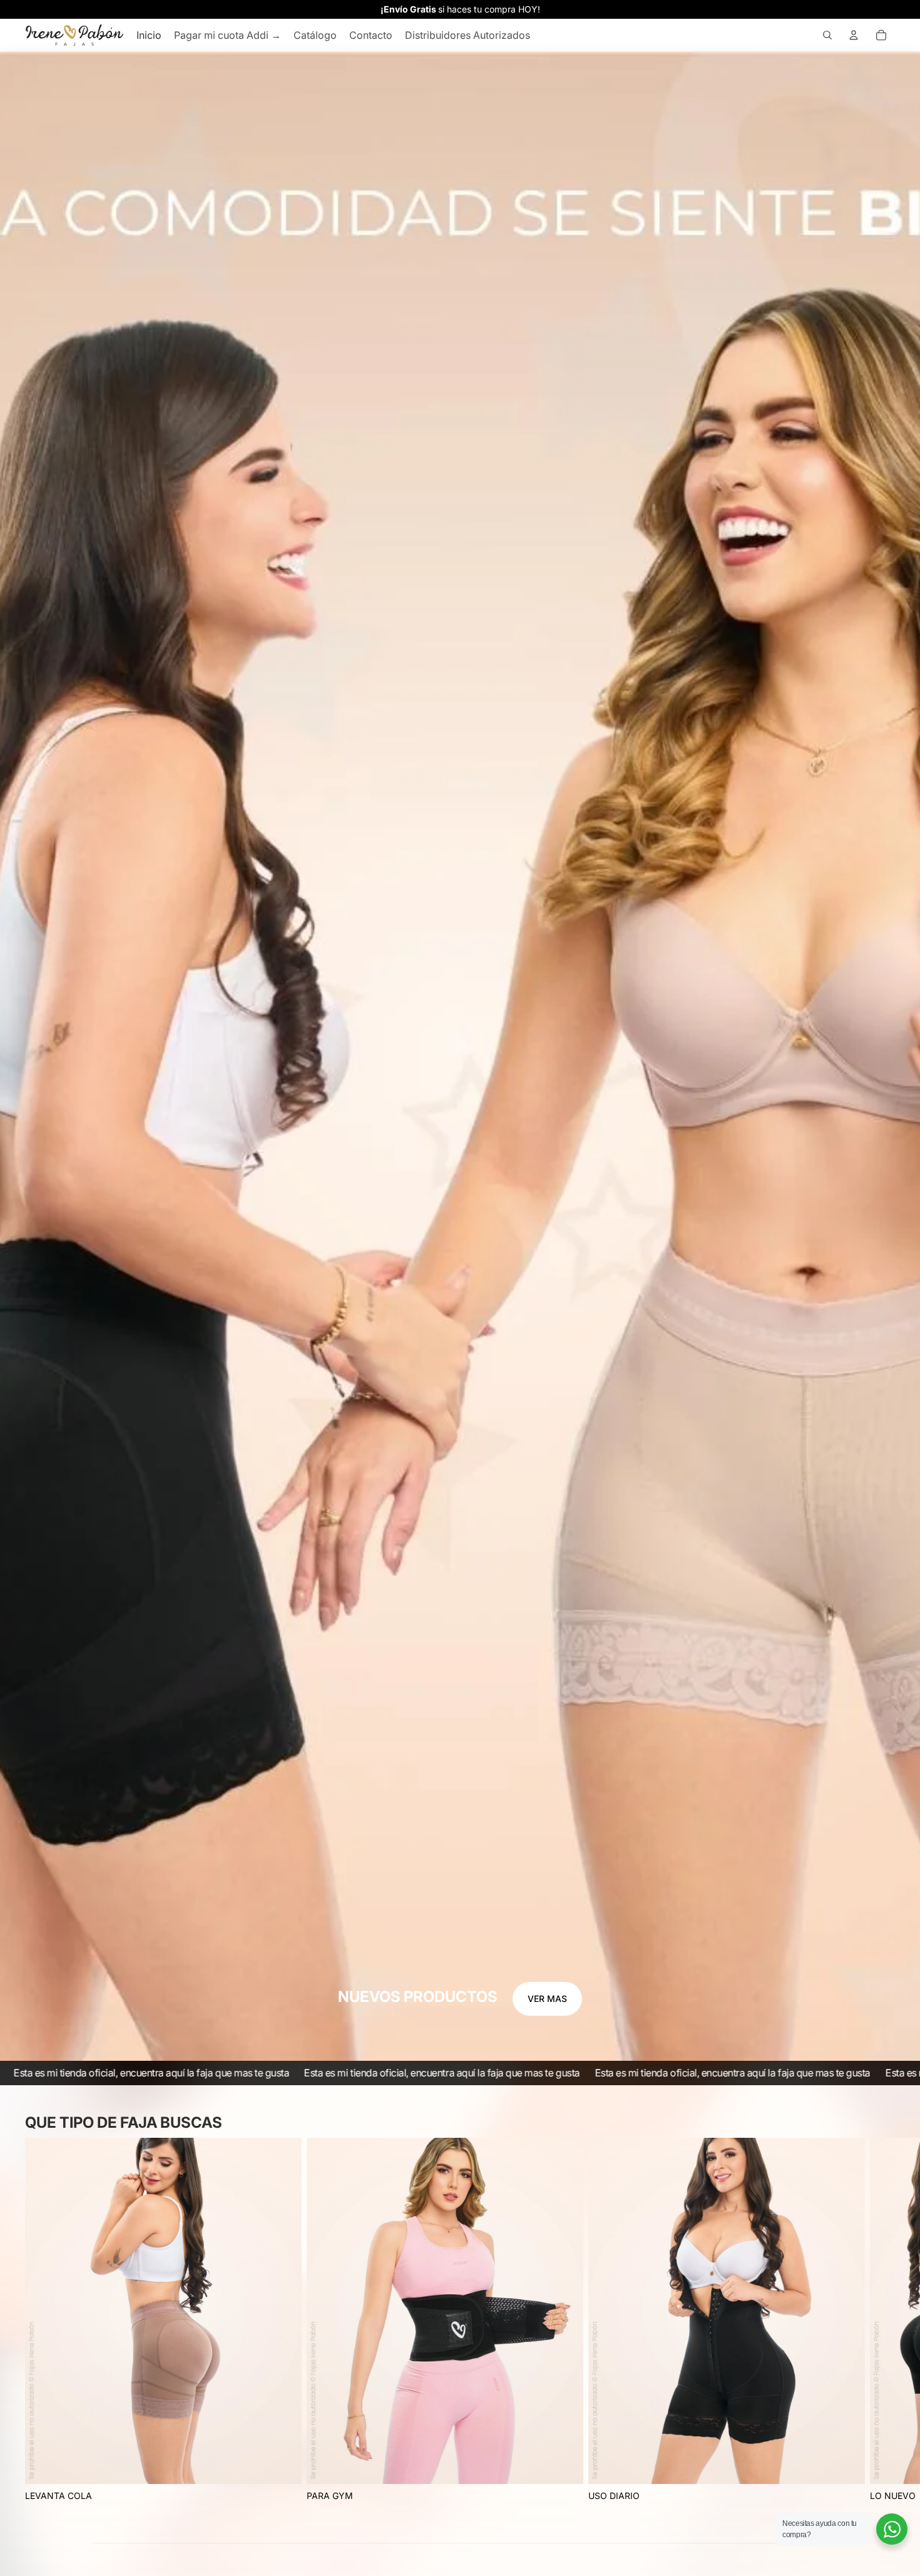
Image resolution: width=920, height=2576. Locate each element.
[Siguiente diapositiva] (881, 2321)
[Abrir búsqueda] (827, 35)
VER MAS (547, 1999)
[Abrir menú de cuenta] (854, 35)
